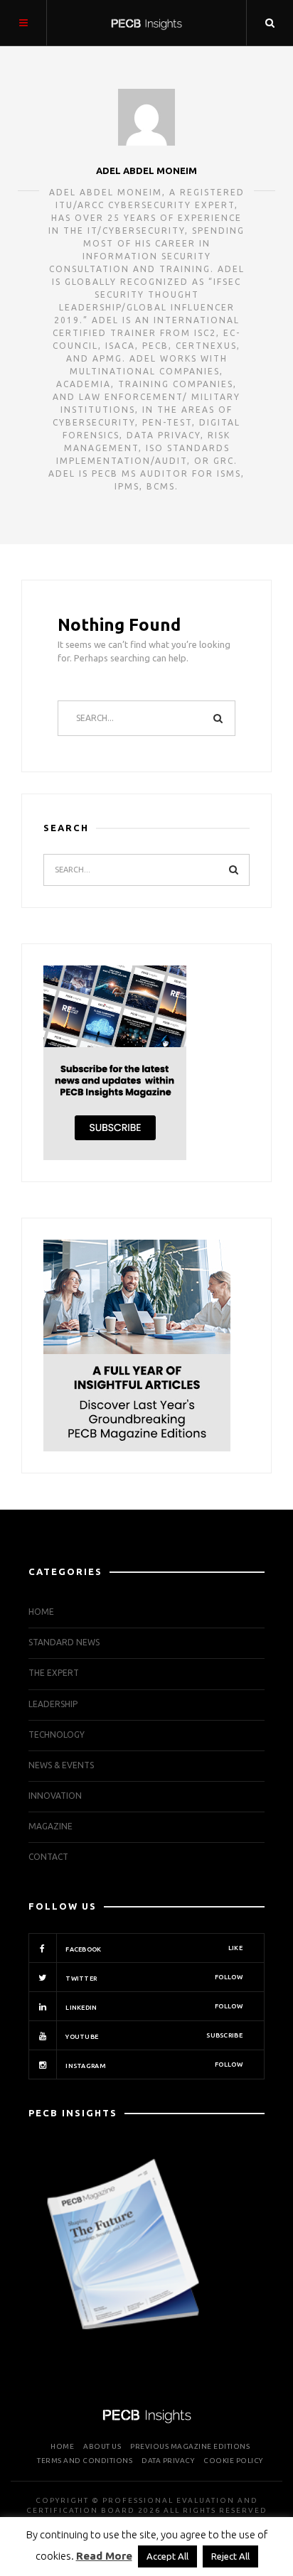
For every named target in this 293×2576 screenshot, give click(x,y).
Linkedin (153, 2007)
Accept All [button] (167, 2556)
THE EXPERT (54, 1673)
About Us (102, 2446)
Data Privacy (168, 2461)
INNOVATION (55, 1796)
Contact (48, 1857)
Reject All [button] (230, 2556)
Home (41, 1612)
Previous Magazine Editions (190, 2446)
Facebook (153, 1949)
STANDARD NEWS (64, 1642)
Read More (104, 2556)
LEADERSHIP (53, 1704)
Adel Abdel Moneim (146, 171)
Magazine (50, 1826)
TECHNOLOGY (57, 1735)
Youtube (153, 2036)
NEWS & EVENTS (61, 1765)
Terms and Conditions (85, 2461)
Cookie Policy (233, 2461)
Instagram (153, 2065)
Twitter (153, 1978)
